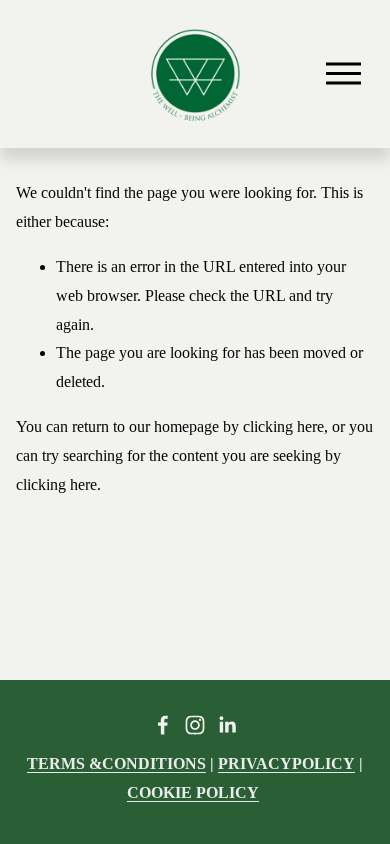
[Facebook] (163, 725)
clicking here (283, 426)
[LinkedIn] (227, 725)
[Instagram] (195, 725)
